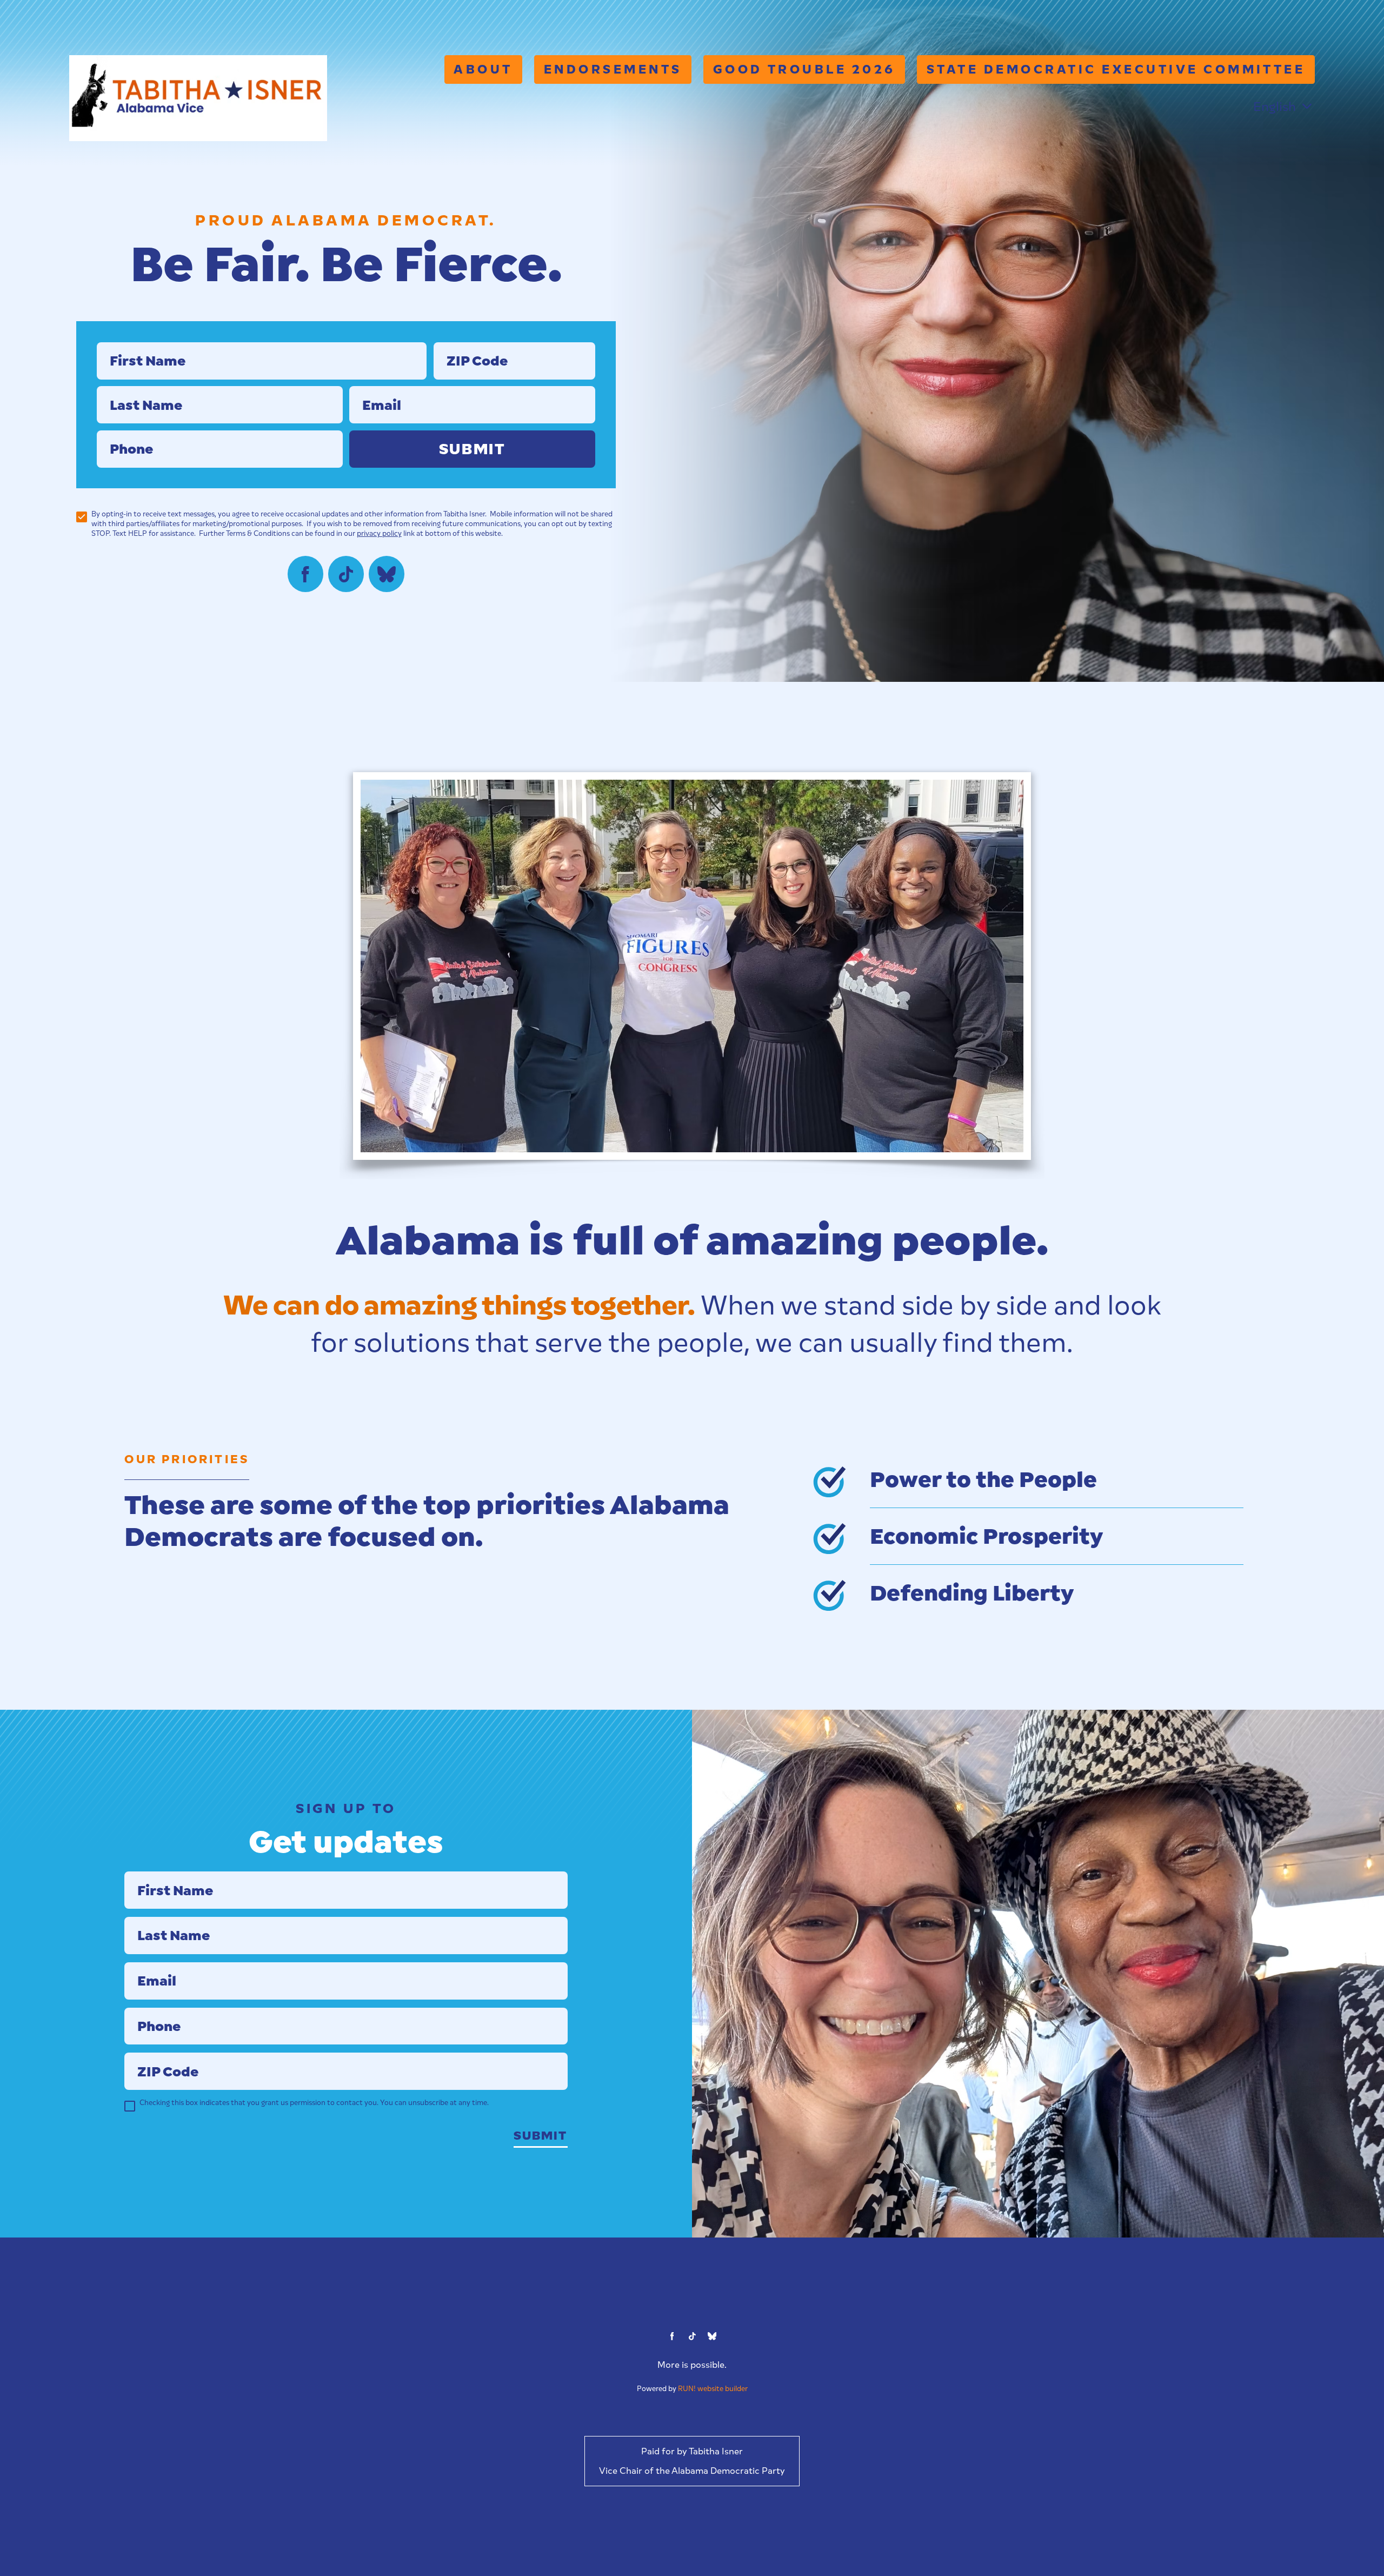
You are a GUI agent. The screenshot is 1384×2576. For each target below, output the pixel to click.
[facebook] (306, 574)
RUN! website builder (713, 2389)
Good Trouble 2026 (804, 69)
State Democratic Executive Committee (1116, 69)
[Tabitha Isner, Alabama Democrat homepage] (198, 98)
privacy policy (379, 533)
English (1275, 107)
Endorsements (613, 69)
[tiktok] (346, 574)
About (483, 69)
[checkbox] (82, 517)
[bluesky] (387, 574)
